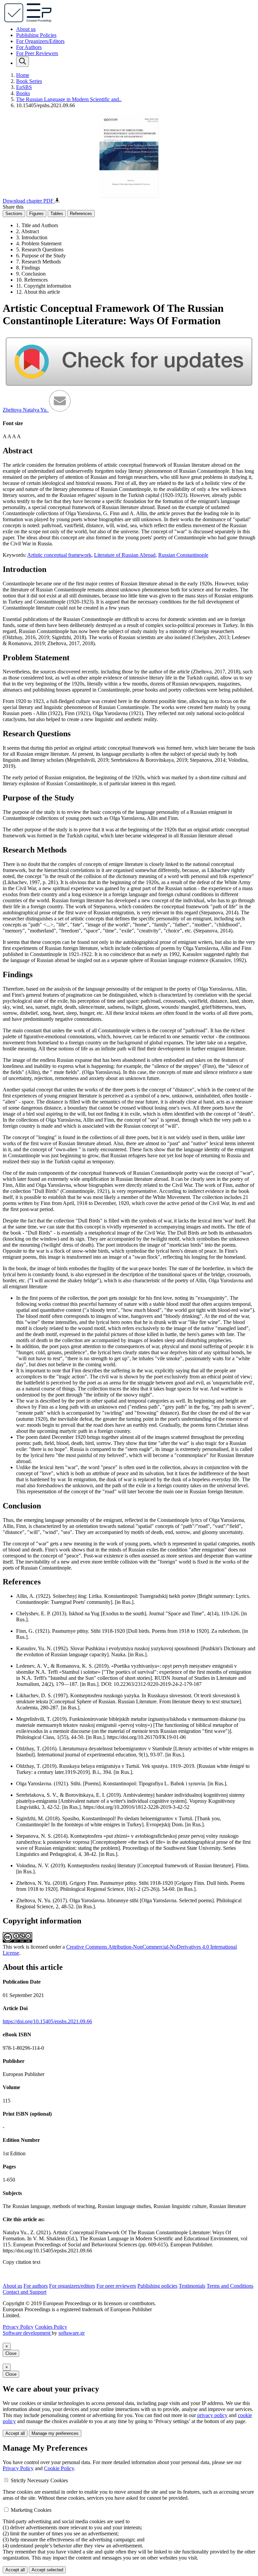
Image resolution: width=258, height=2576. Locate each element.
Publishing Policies (36, 35)
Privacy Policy (18, 2327)
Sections (14, 214)
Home (23, 75)
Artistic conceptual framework (59, 555)
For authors (36, 2286)
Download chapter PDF (29, 201)
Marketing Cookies (31, 2510)
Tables (57, 214)
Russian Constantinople (183, 555)
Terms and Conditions (230, 2286)
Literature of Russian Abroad (125, 555)
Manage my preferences (55, 2433)
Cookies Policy (51, 2327)
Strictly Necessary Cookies (39, 2480)
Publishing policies (157, 2286)
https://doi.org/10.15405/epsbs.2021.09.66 (47, 2021)
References (81, 214)
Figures (36, 214)
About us (26, 29)
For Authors (29, 47)
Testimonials (192, 2286)
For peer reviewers (116, 2286)
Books (23, 93)
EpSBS (24, 87)
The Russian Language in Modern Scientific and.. (69, 99)
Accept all (15, 2433)
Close (11, 2353)
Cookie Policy (59, 2468)
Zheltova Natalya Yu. (26, 410)
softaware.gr (72, 2333)
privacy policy (212, 2415)
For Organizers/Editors (40, 41)
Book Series (29, 81)
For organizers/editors (72, 2286)
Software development (27, 2333)
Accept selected (47, 2570)
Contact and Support (25, 2292)
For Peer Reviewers (37, 53)
